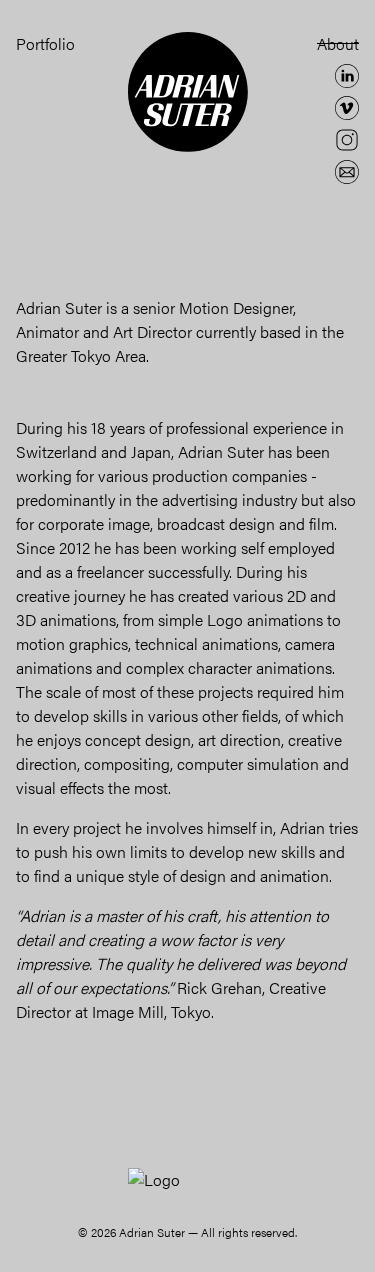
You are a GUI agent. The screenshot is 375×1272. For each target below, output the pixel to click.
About (338, 43)
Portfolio (45, 43)
